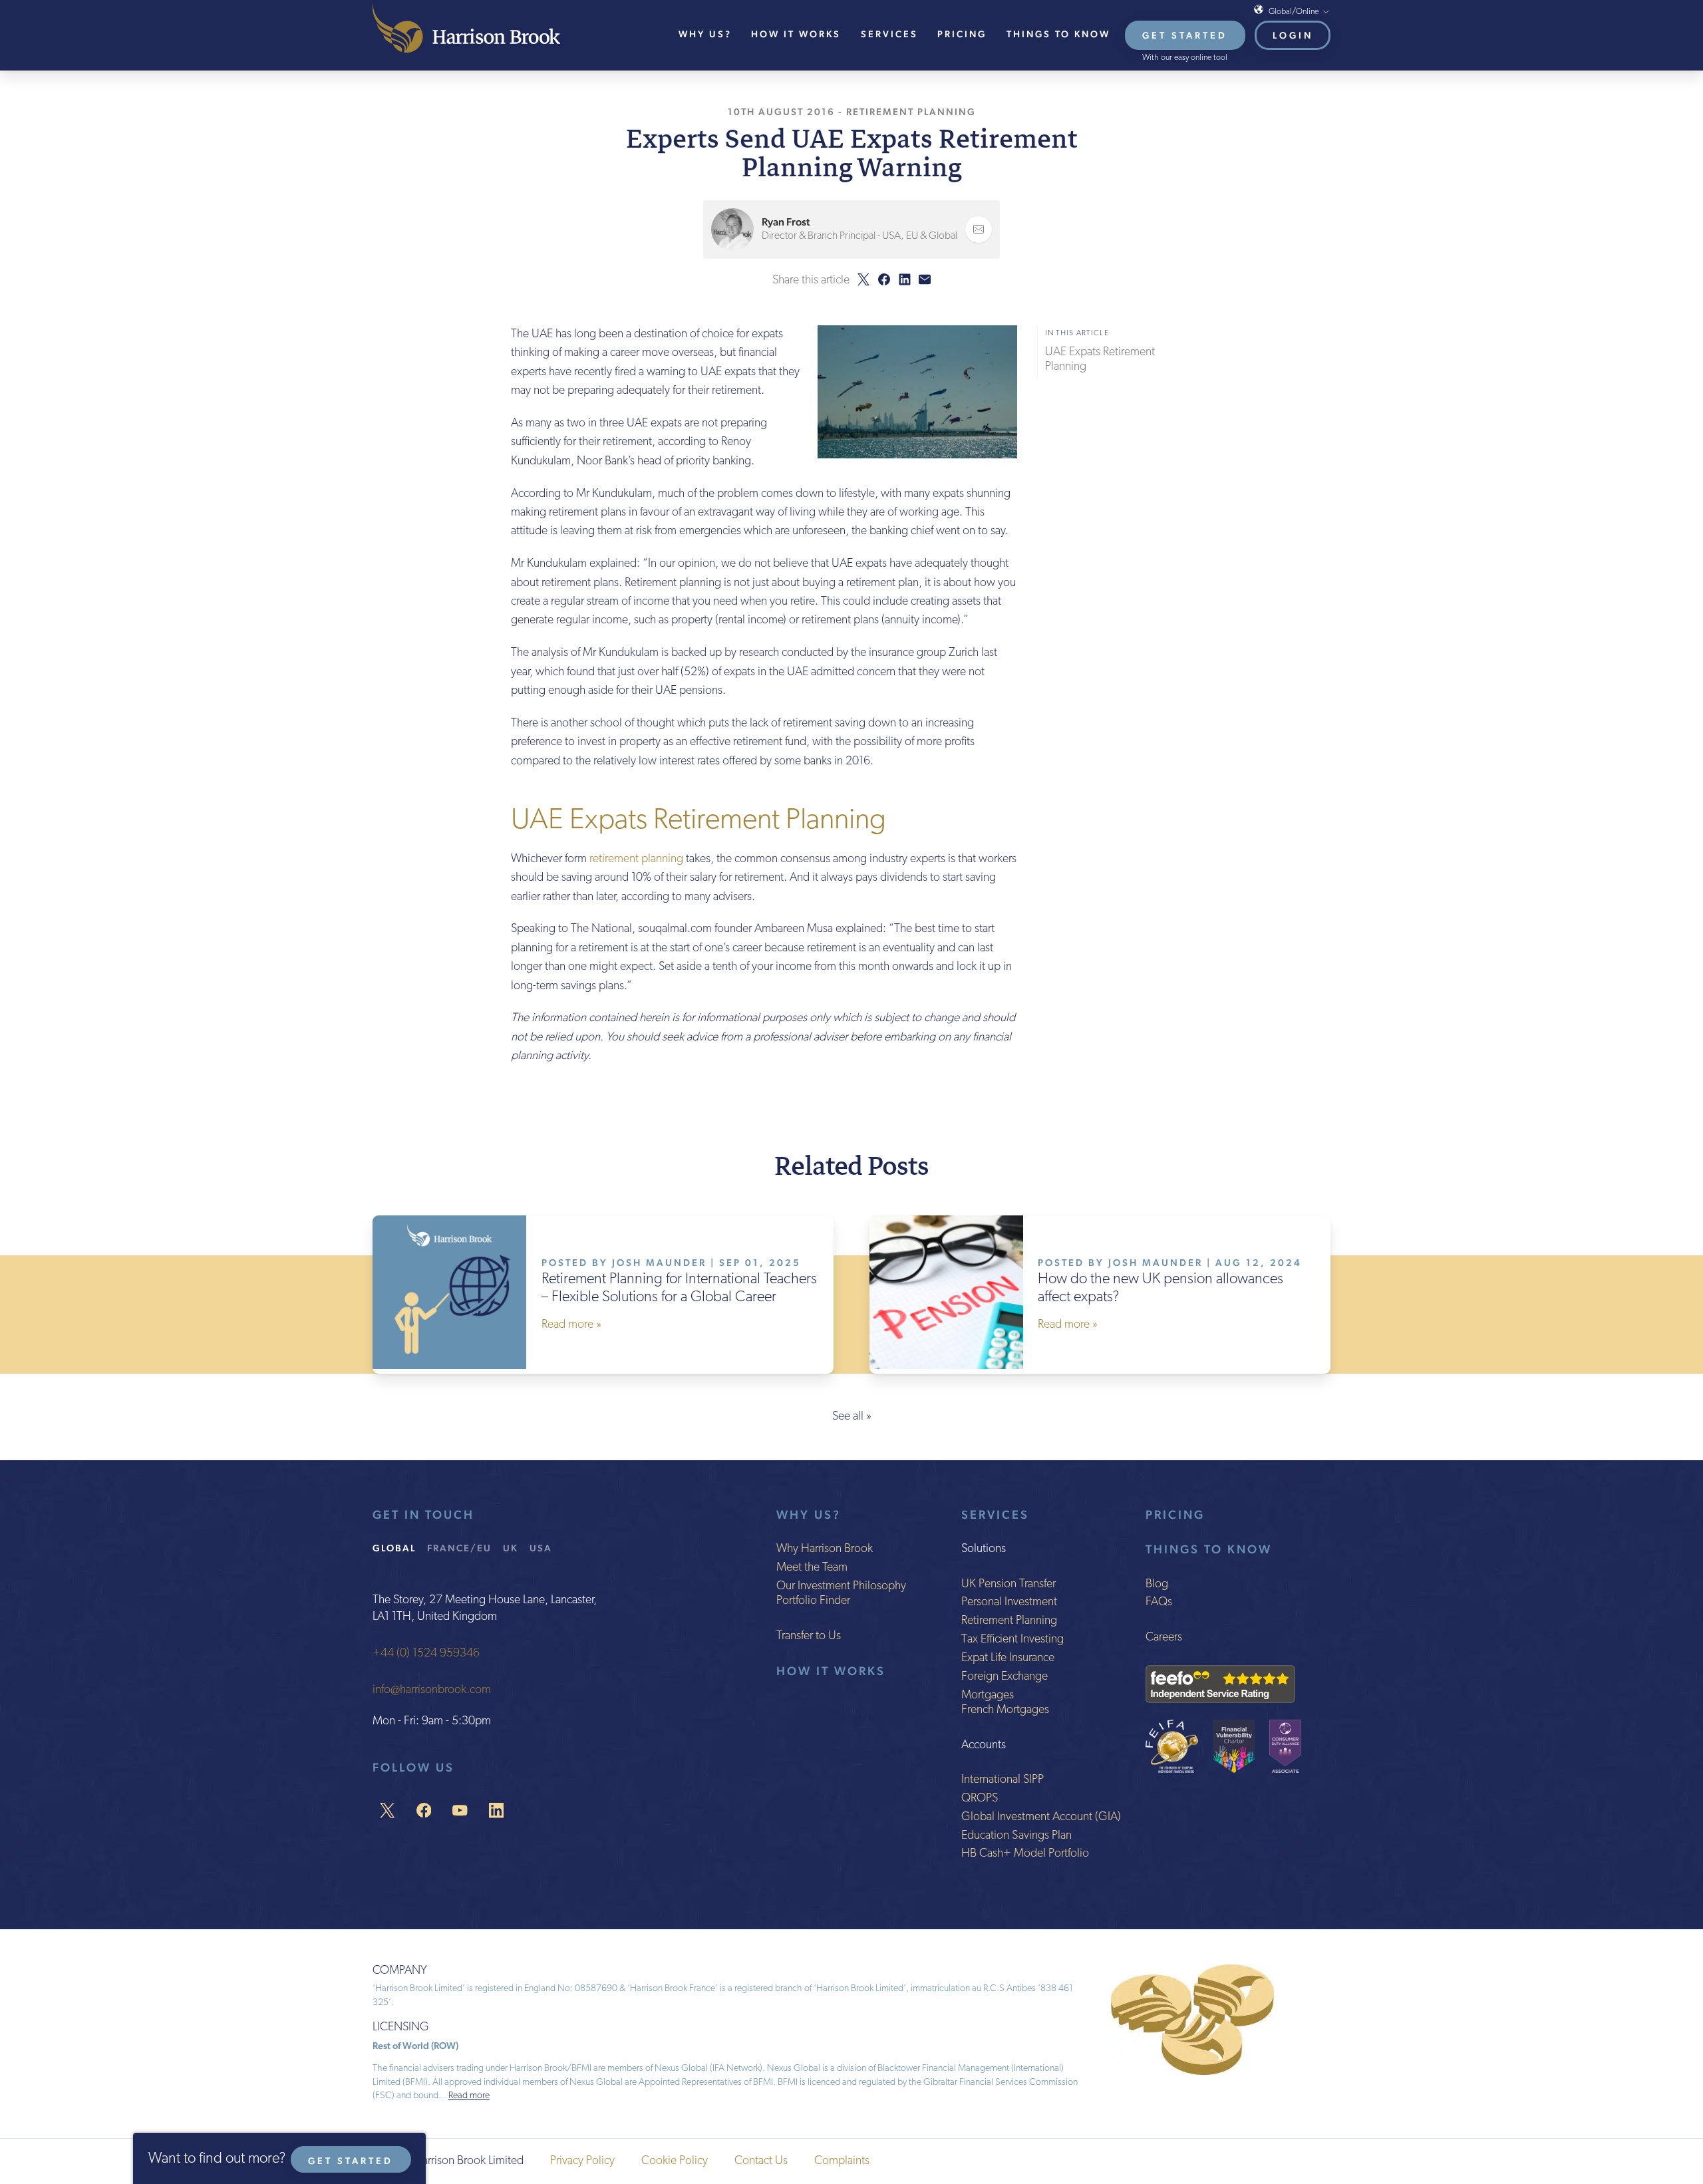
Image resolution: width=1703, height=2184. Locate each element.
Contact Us (761, 2161)
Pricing (962, 34)
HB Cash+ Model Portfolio (1025, 1854)
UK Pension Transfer (1008, 1585)
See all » (852, 1417)
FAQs (1159, 1603)
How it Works (831, 1671)
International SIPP (1003, 1780)
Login (1293, 35)
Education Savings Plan (1016, 1836)
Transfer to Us (809, 1637)
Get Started (1185, 35)
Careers (1164, 1638)
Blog (1157, 1585)
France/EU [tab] (459, 1548)
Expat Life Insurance (1008, 1658)
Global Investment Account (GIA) (1041, 1817)
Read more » (571, 1325)
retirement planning (636, 859)
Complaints (842, 2161)
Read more (469, 2096)
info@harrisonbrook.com (432, 1690)
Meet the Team (812, 1568)
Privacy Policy (582, 2161)
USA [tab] (541, 1548)
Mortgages (988, 1696)
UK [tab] (511, 1548)
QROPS (980, 1799)
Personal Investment (1009, 1603)
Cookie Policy (675, 2161)
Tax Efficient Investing (1012, 1640)
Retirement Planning (911, 111)
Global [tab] (394, 1548)
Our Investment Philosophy (841, 1587)
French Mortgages (1005, 1710)
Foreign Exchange (1005, 1677)
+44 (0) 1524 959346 (426, 1654)
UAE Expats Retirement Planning (1100, 360)
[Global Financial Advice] (466, 28)
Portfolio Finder (813, 1601)
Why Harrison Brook (825, 1549)
